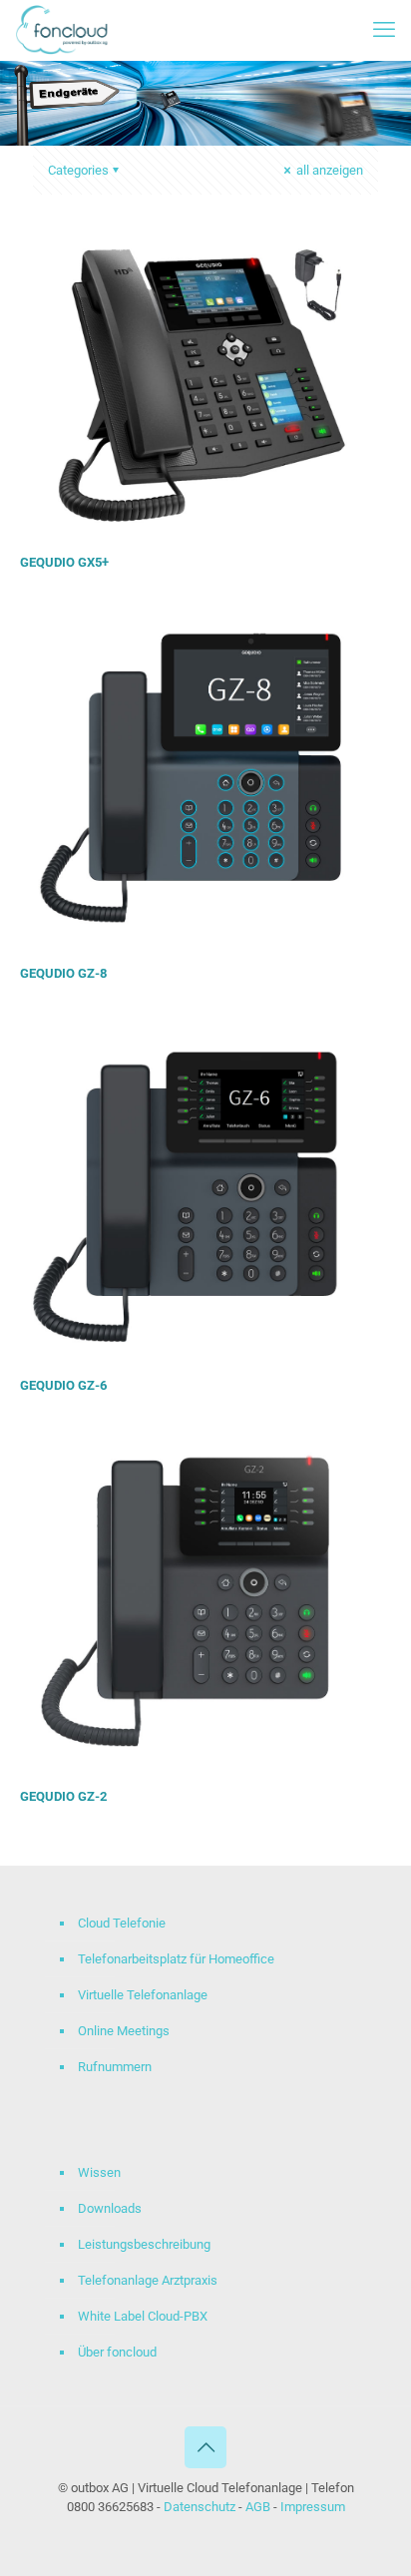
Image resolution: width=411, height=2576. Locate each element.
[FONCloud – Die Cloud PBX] (62, 30)
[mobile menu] (384, 30)
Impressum (313, 2507)
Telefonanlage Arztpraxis (148, 2280)
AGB (258, 2507)
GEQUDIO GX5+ (64, 562)
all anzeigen (328, 170)
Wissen (99, 2172)
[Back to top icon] (205, 2447)
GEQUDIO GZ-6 (63, 1385)
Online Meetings (124, 2031)
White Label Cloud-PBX (143, 2316)
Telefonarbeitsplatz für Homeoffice (176, 1959)
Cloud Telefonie (122, 1923)
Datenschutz (201, 2507)
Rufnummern (115, 2067)
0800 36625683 (110, 2507)
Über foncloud (117, 2352)
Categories (78, 170)
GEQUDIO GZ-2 (63, 1796)
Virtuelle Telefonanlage (143, 1995)
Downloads (110, 2208)
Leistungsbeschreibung (144, 2244)
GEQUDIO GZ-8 (63, 973)
